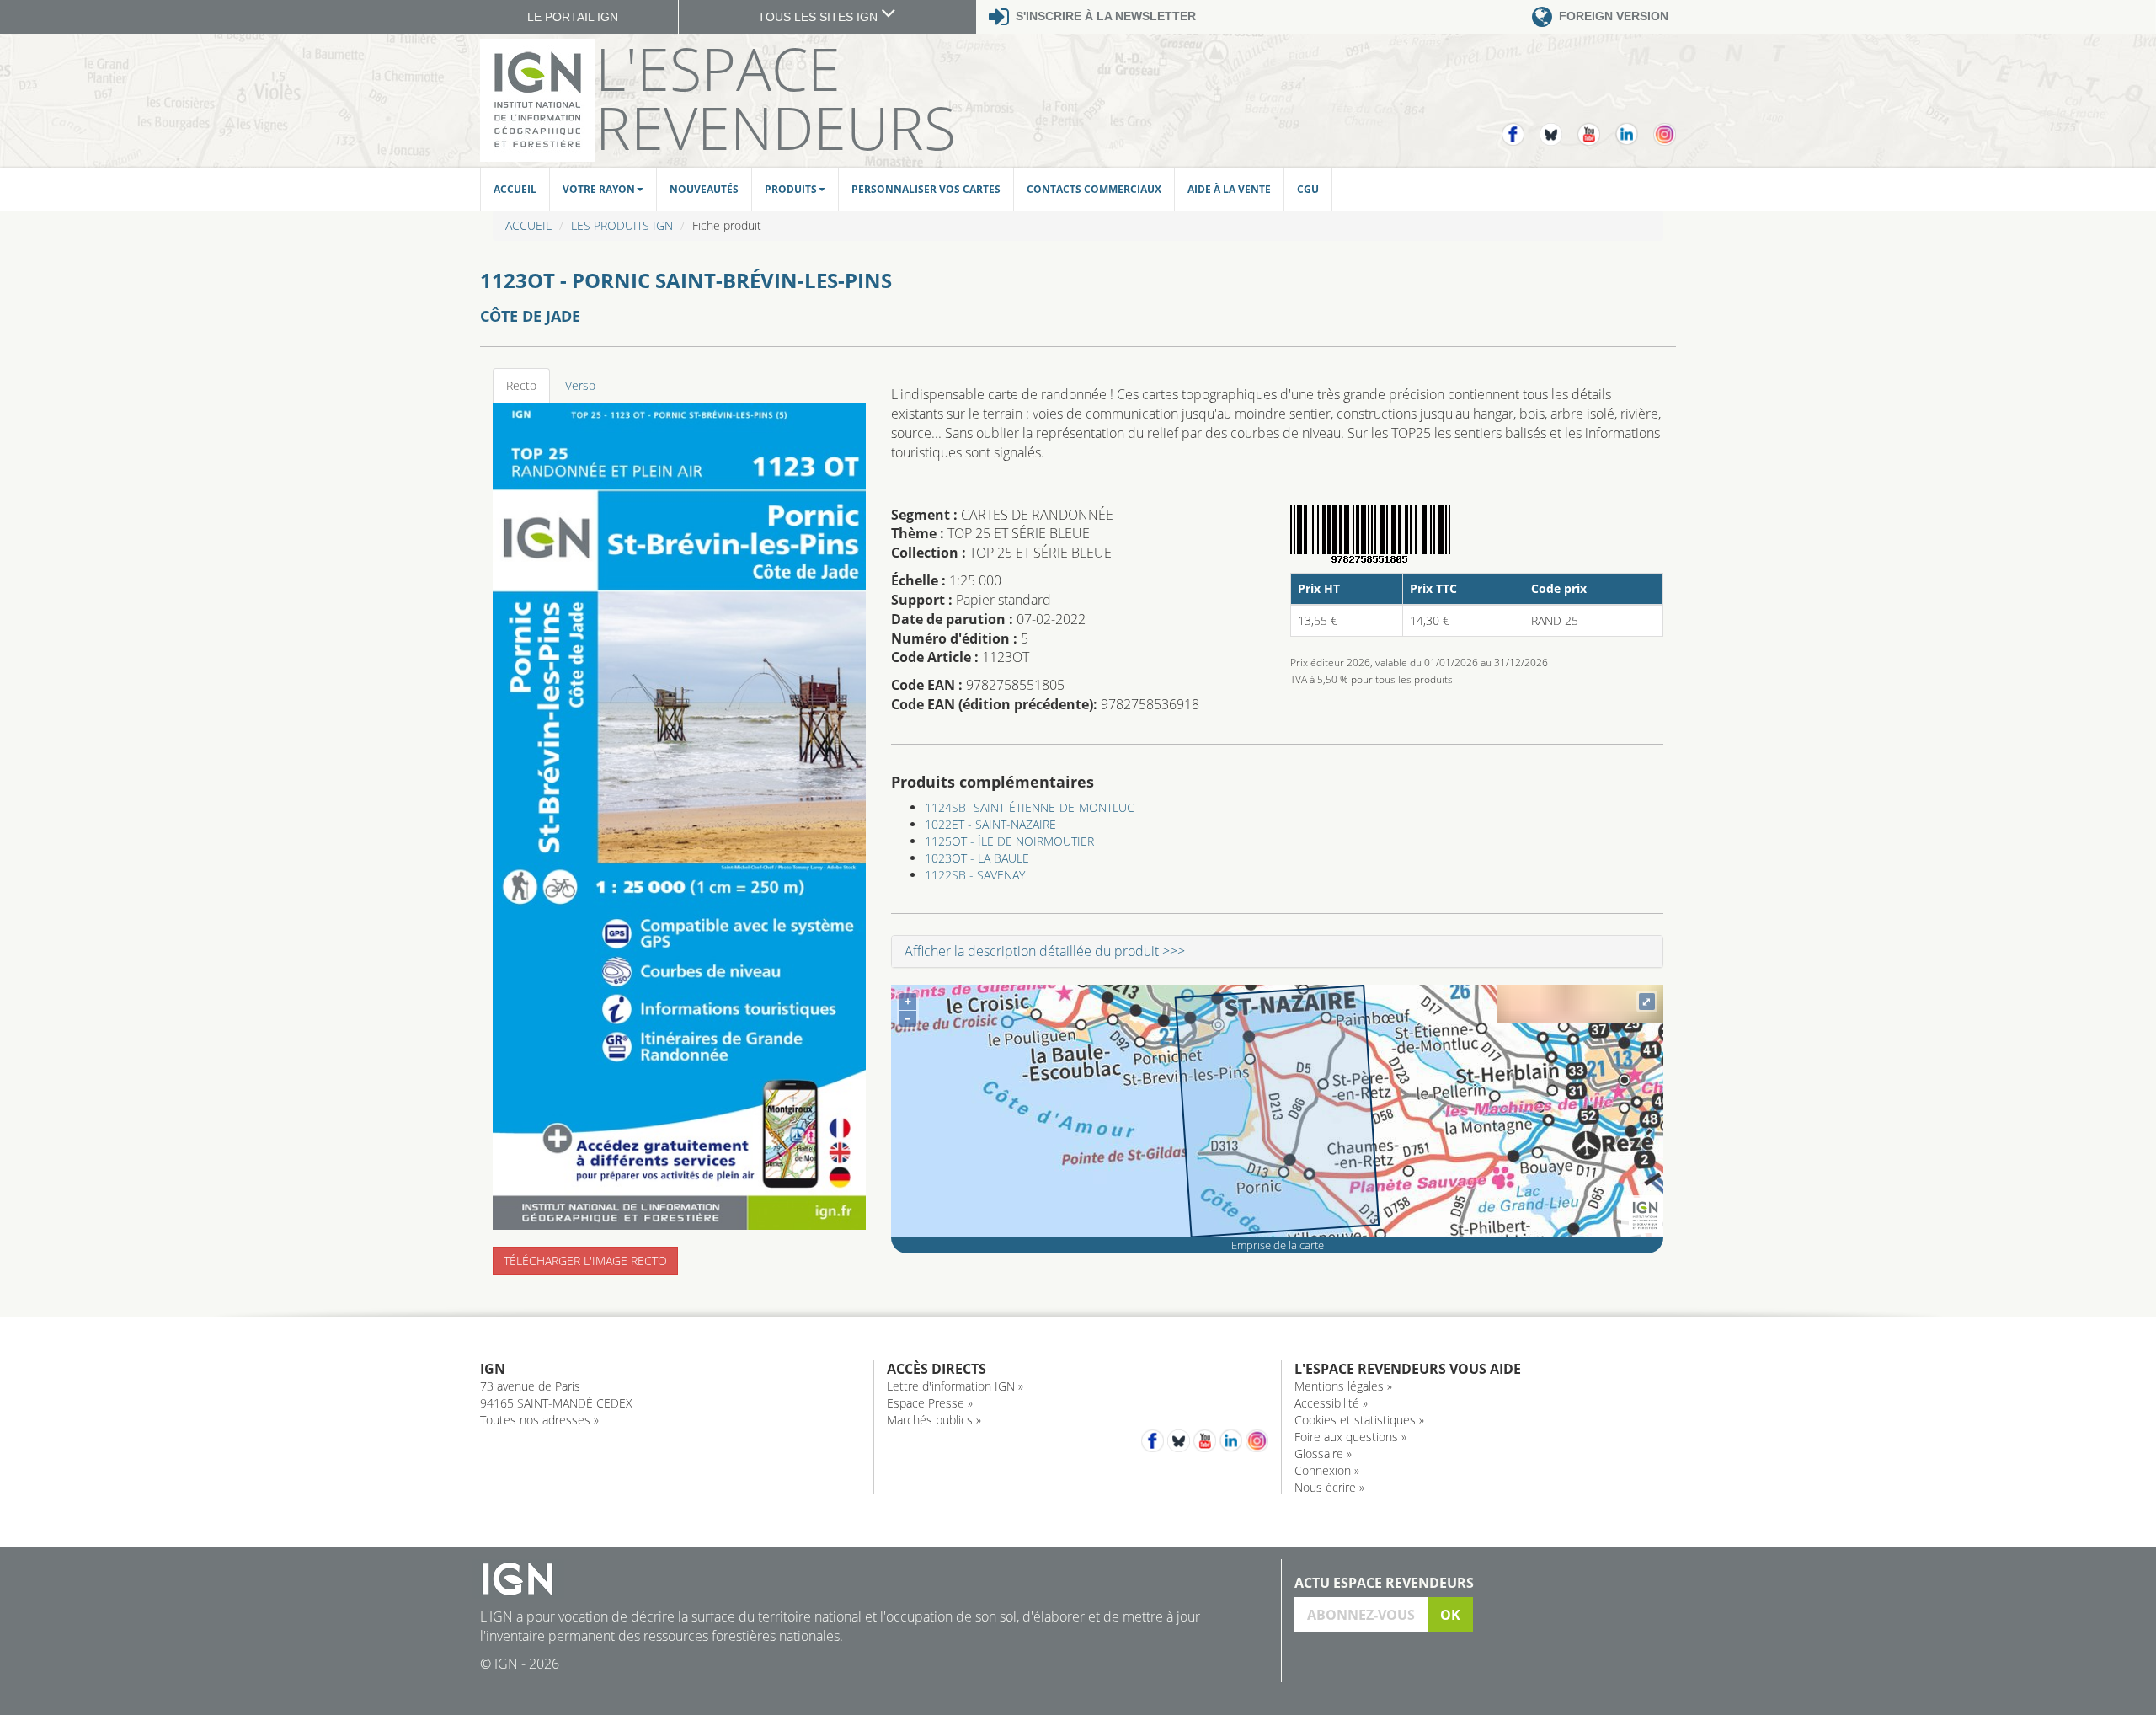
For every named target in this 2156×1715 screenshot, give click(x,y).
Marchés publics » (934, 1420)
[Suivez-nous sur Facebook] (1521, 127)
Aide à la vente (1229, 189)
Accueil (515, 189)
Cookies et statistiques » (1359, 1420)
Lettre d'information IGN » (955, 1386)
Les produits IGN (622, 225)
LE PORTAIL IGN (573, 17)
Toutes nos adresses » (539, 1420)
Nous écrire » (1329, 1487)
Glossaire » (1323, 1453)
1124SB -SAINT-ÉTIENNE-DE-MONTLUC (1030, 807)
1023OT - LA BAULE (977, 858)
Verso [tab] (580, 385)
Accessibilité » (1331, 1403)
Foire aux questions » (1350, 1437)
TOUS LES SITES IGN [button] (819, 17)
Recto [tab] (521, 385)
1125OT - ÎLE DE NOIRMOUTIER (1009, 841)
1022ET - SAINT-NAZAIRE (990, 824)
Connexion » (1327, 1470)
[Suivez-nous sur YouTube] (1596, 127)
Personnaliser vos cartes (926, 189)
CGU (1308, 189)
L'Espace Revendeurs (776, 98)
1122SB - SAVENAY (975, 875)
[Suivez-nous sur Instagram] (1665, 127)
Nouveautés (704, 189)
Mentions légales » (1343, 1386)
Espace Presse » (930, 1403)
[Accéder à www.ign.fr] (1645, 1216)
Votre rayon (599, 189)
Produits (791, 189)
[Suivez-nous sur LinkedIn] (1634, 127)
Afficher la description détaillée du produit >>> (1045, 951)
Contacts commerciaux (1094, 189)
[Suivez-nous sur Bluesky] (1558, 127)
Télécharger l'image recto (585, 1261)
